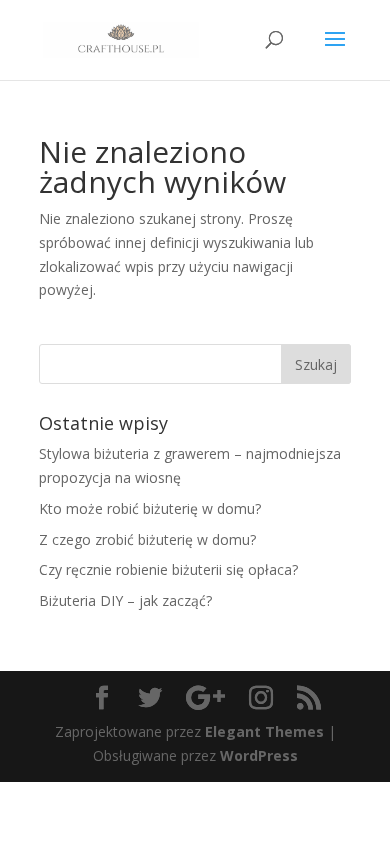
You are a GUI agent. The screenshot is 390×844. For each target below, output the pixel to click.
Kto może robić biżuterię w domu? (150, 508)
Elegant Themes (264, 731)
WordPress (259, 755)
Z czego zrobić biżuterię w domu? (147, 539)
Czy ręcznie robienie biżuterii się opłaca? (168, 569)
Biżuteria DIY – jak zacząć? (125, 600)
